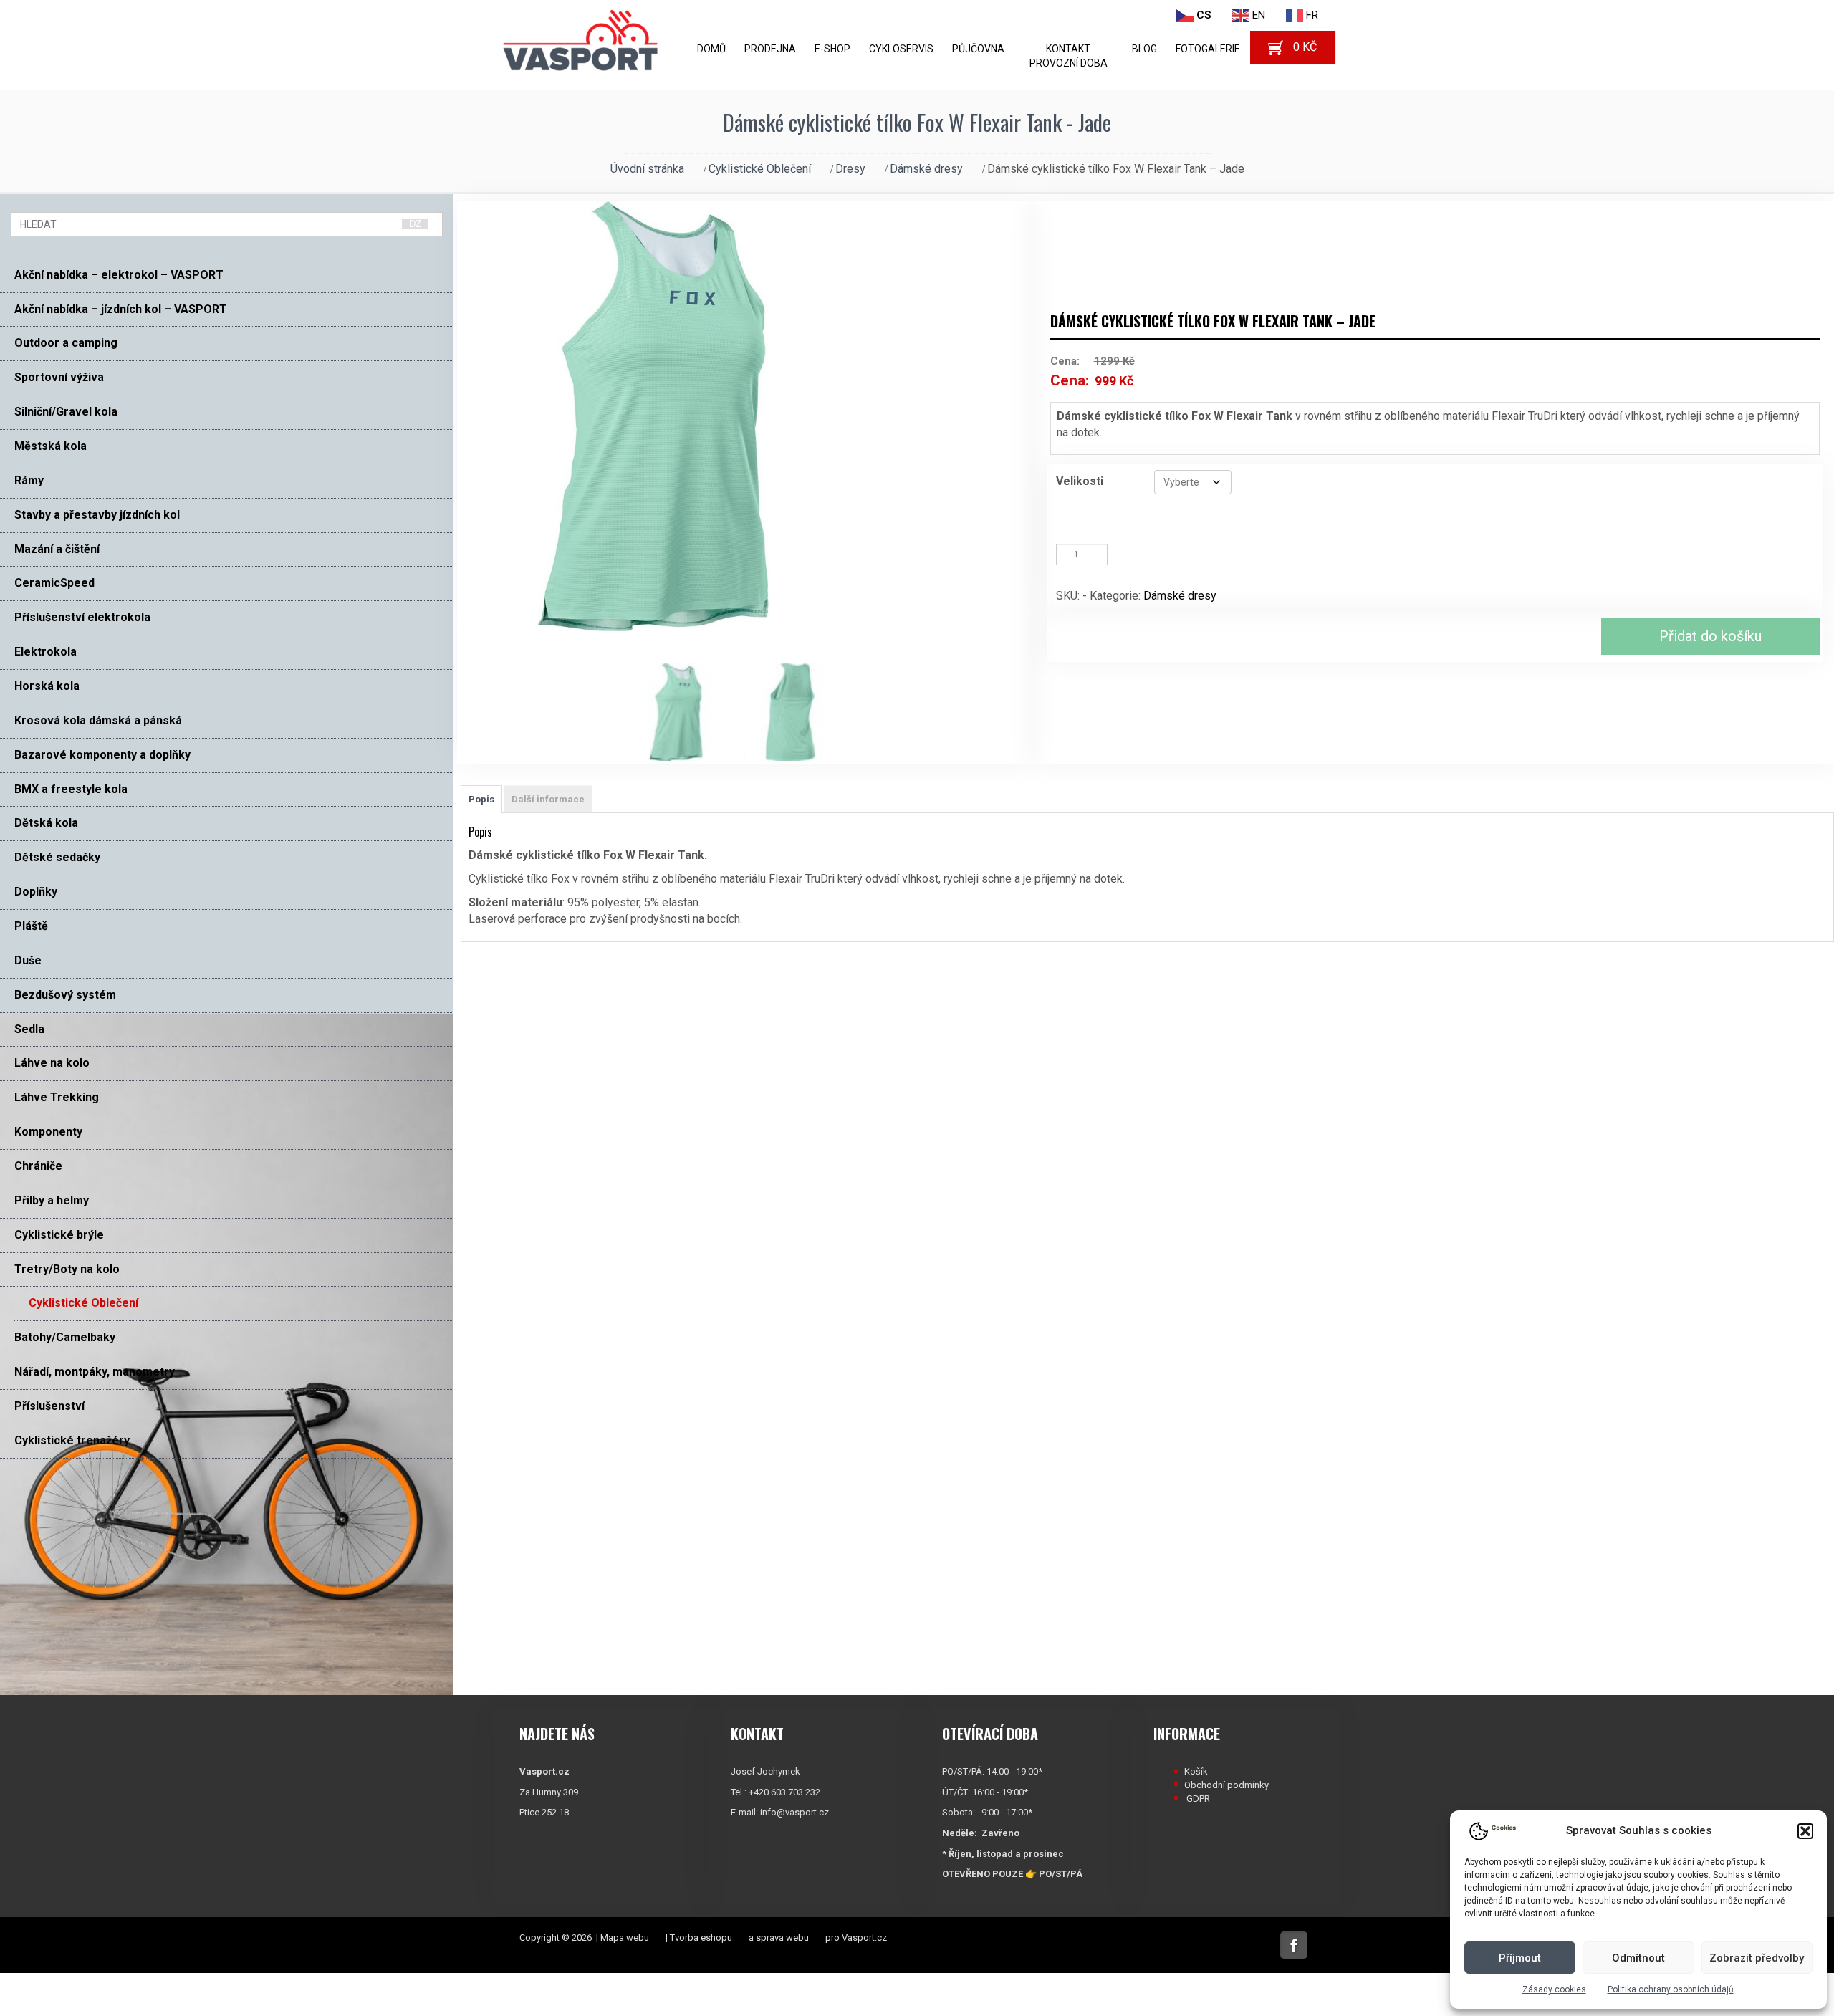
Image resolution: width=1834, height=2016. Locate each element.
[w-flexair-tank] (688, 712)
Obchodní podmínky (1226, 1785)
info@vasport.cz (794, 1812)
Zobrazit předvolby (1757, 1958)
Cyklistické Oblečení (760, 169)
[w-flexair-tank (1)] (801, 712)
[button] (1805, 1831)
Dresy (850, 169)
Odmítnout (1638, 1958)
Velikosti (1080, 481)
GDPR (1198, 1799)
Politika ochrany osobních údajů (1671, 1989)
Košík (1196, 1771)
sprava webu (782, 1938)
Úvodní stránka (647, 169)
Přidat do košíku (1710, 636)
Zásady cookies (1554, 1989)
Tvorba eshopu (701, 1938)
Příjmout (1520, 1958)
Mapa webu (625, 1938)
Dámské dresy (926, 169)
